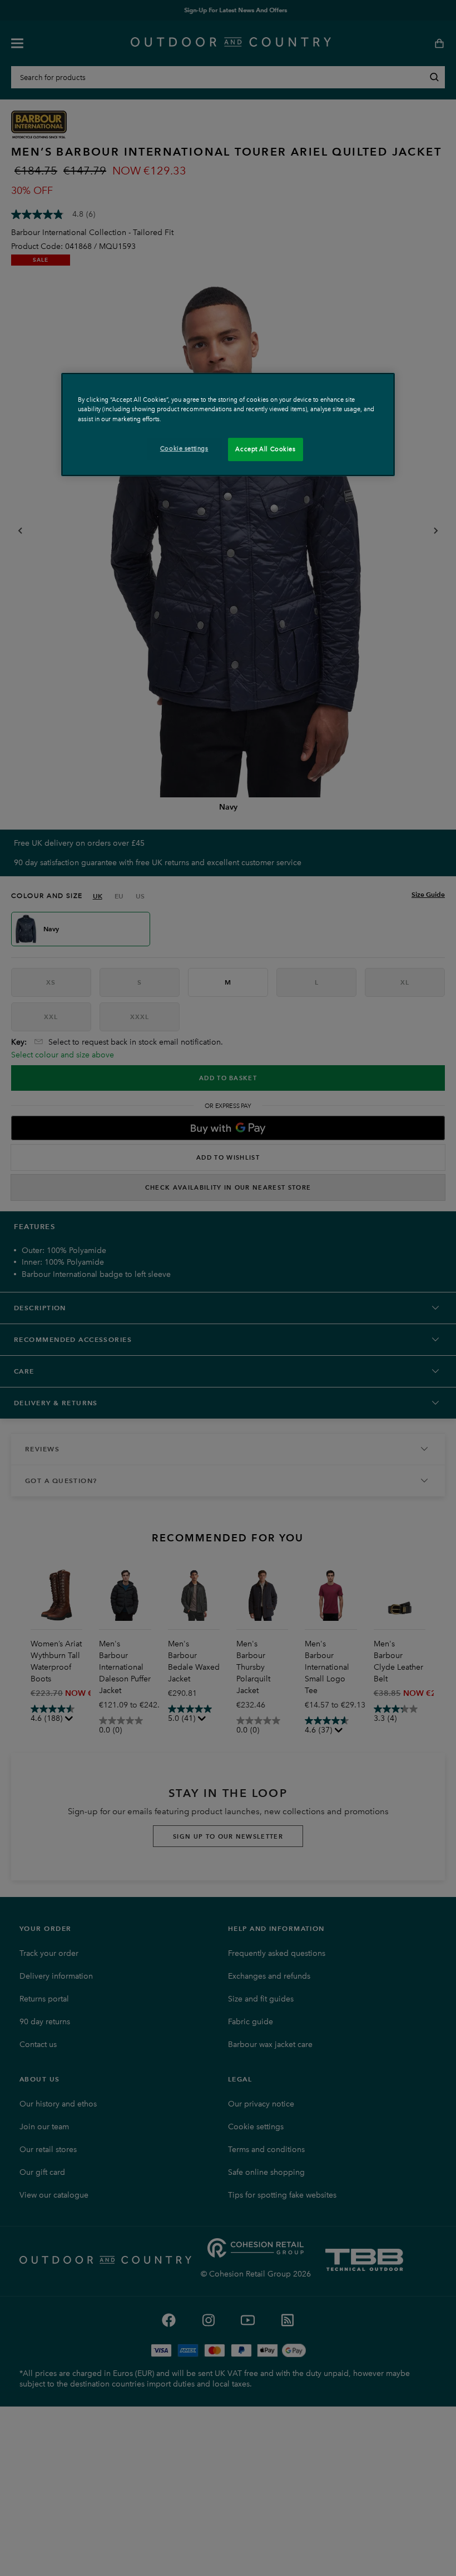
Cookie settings (184, 448)
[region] (228, 424)
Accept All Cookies (265, 449)
